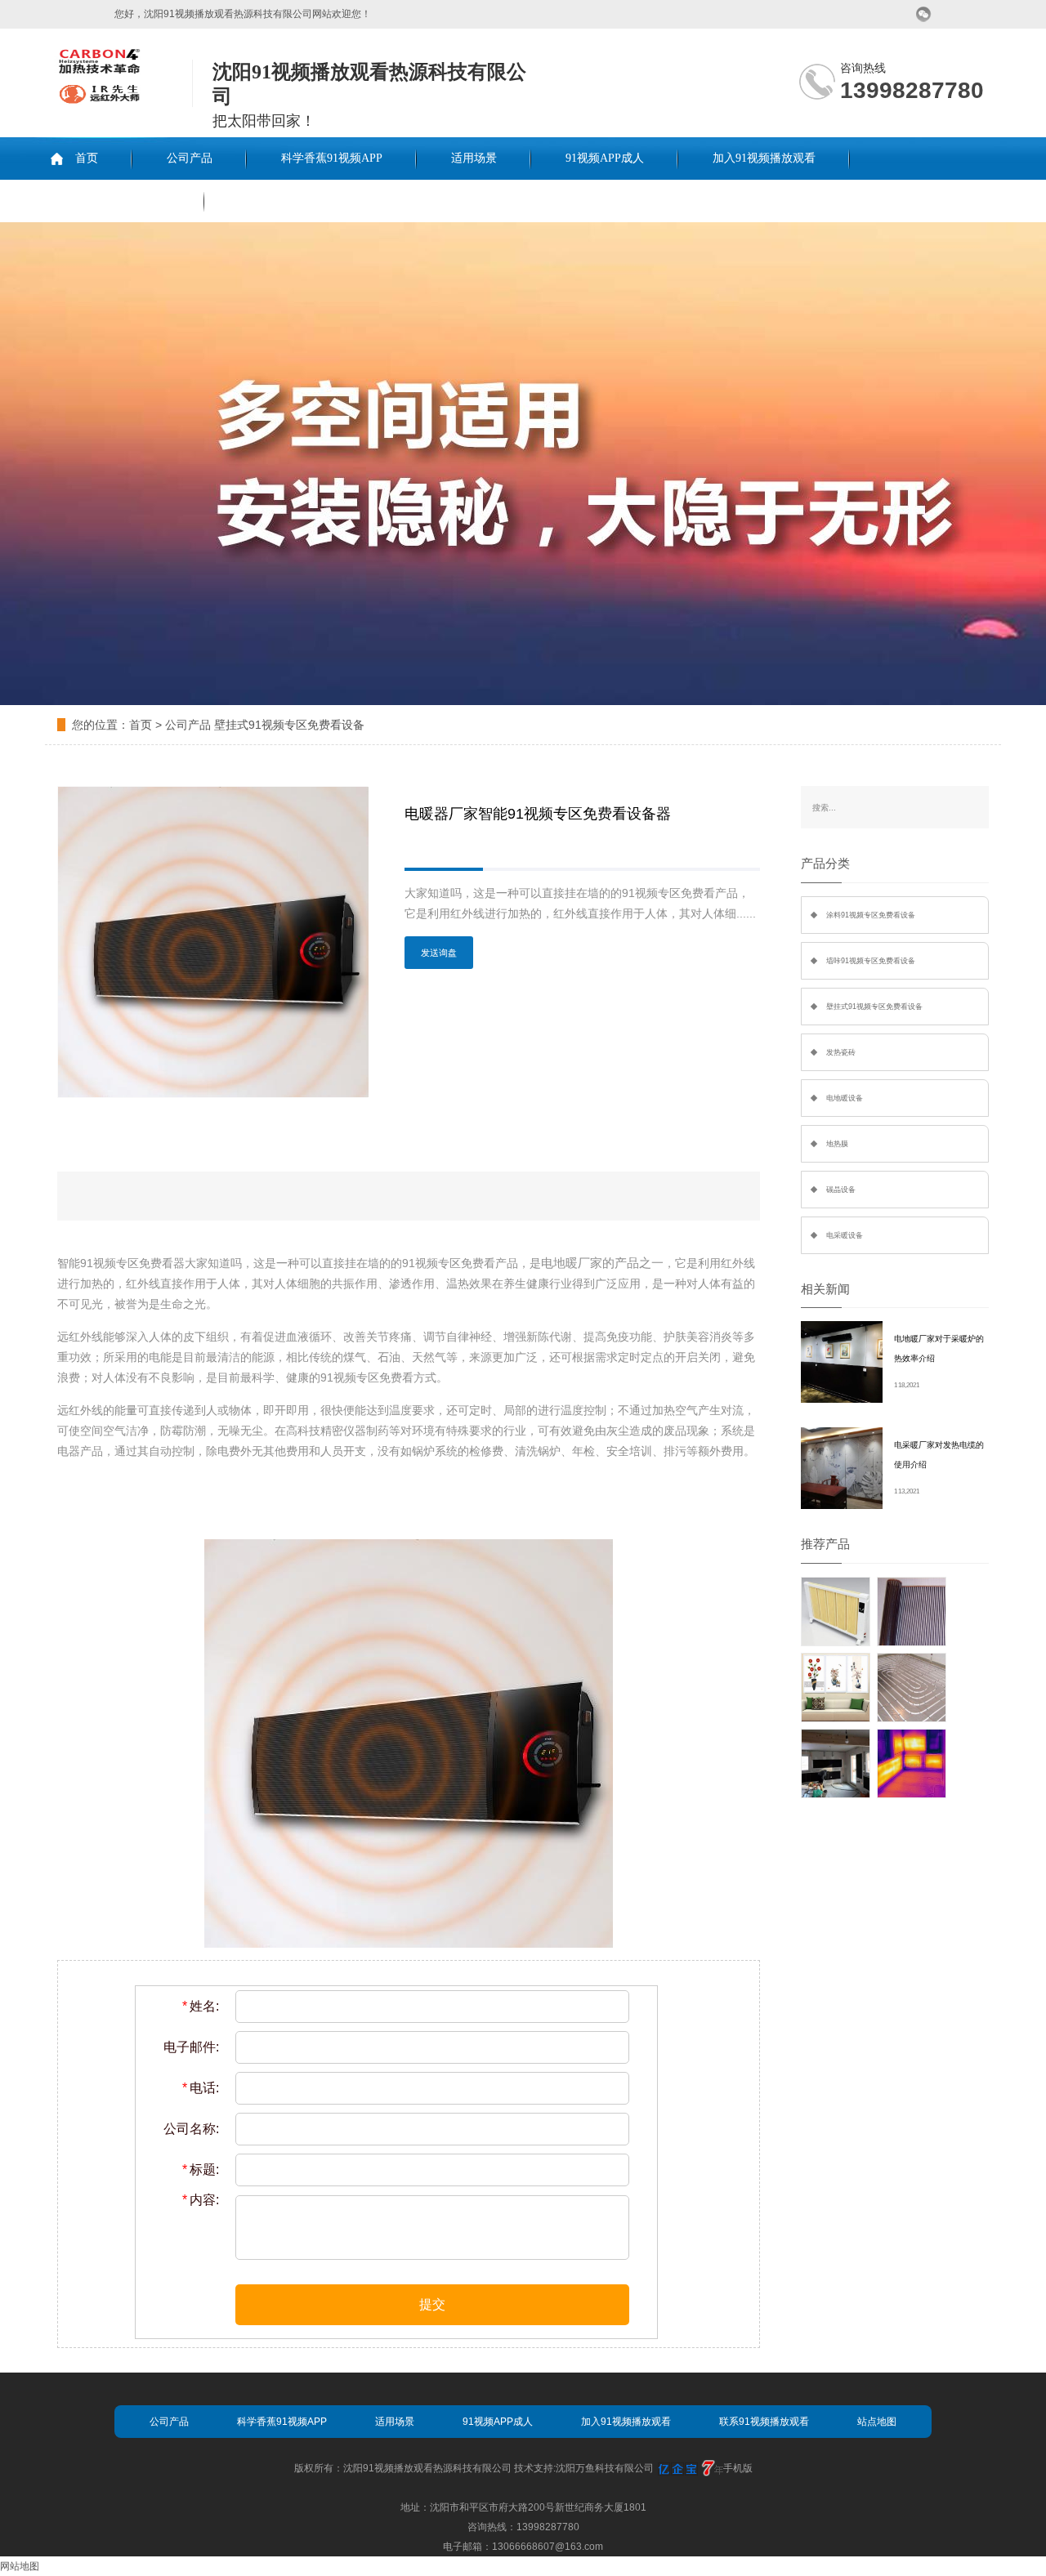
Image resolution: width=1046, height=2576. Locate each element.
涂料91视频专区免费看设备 (871, 915)
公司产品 (190, 158)
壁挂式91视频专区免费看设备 (289, 725)
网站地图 (20, 2566)
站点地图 (877, 2422)
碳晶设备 (841, 1190)
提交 (432, 2304)
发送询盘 (439, 953)
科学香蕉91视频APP (332, 158)
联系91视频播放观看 (118, 201)
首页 (87, 158)
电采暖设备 (845, 1235)
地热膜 (837, 1144)
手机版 (738, 2468)
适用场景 (474, 158)
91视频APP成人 (605, 158)
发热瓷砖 (841, 1052)
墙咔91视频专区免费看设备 (871, 961)
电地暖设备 (845, 1098)
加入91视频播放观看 (764, 158)
